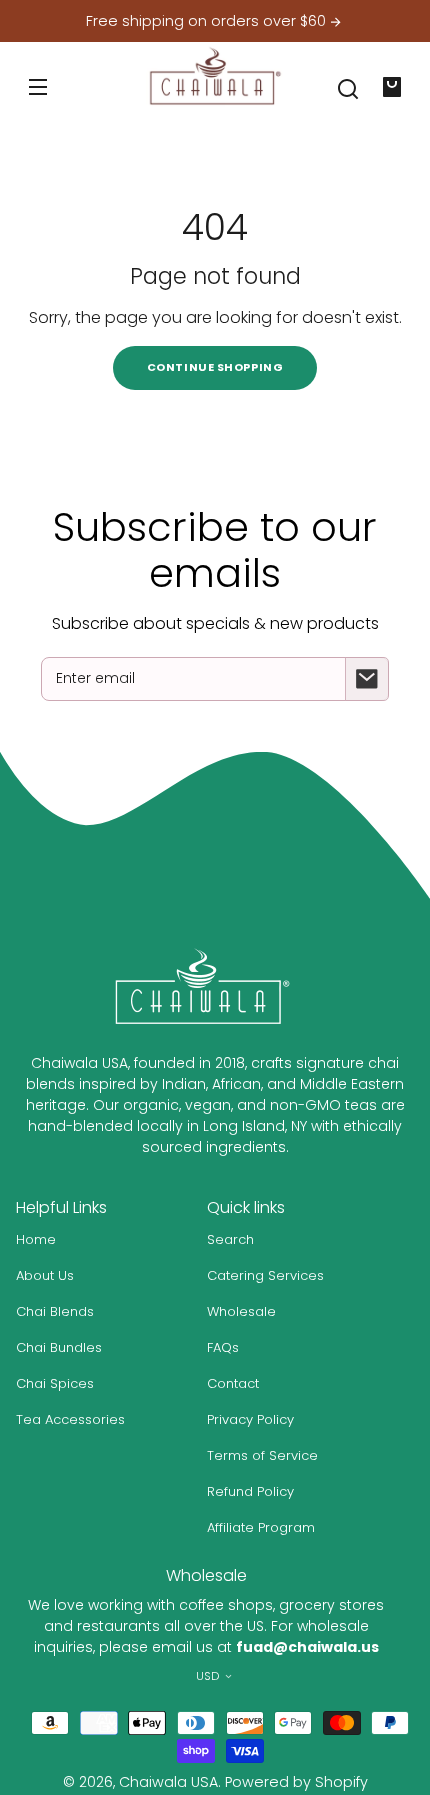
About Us (45, 1275)
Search (230, 1239)
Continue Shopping (215, 367)
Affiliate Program (261, 1527)
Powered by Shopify (296, 1782)
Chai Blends (55, 1311)
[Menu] (38, 87)
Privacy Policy (250, 1419)
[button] (348, 89)
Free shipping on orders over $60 (208, 21)
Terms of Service (262, 1455)
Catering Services (265, 1275)
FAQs (223, 1347)
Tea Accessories (70, 1419)
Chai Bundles (59, 1347)
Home (36, 1239)
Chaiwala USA (168, 1782)
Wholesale (241, 1311)
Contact (233, 1383)
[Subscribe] (367, 679)
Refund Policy (250, 1491)
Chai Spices (55, 1383)
